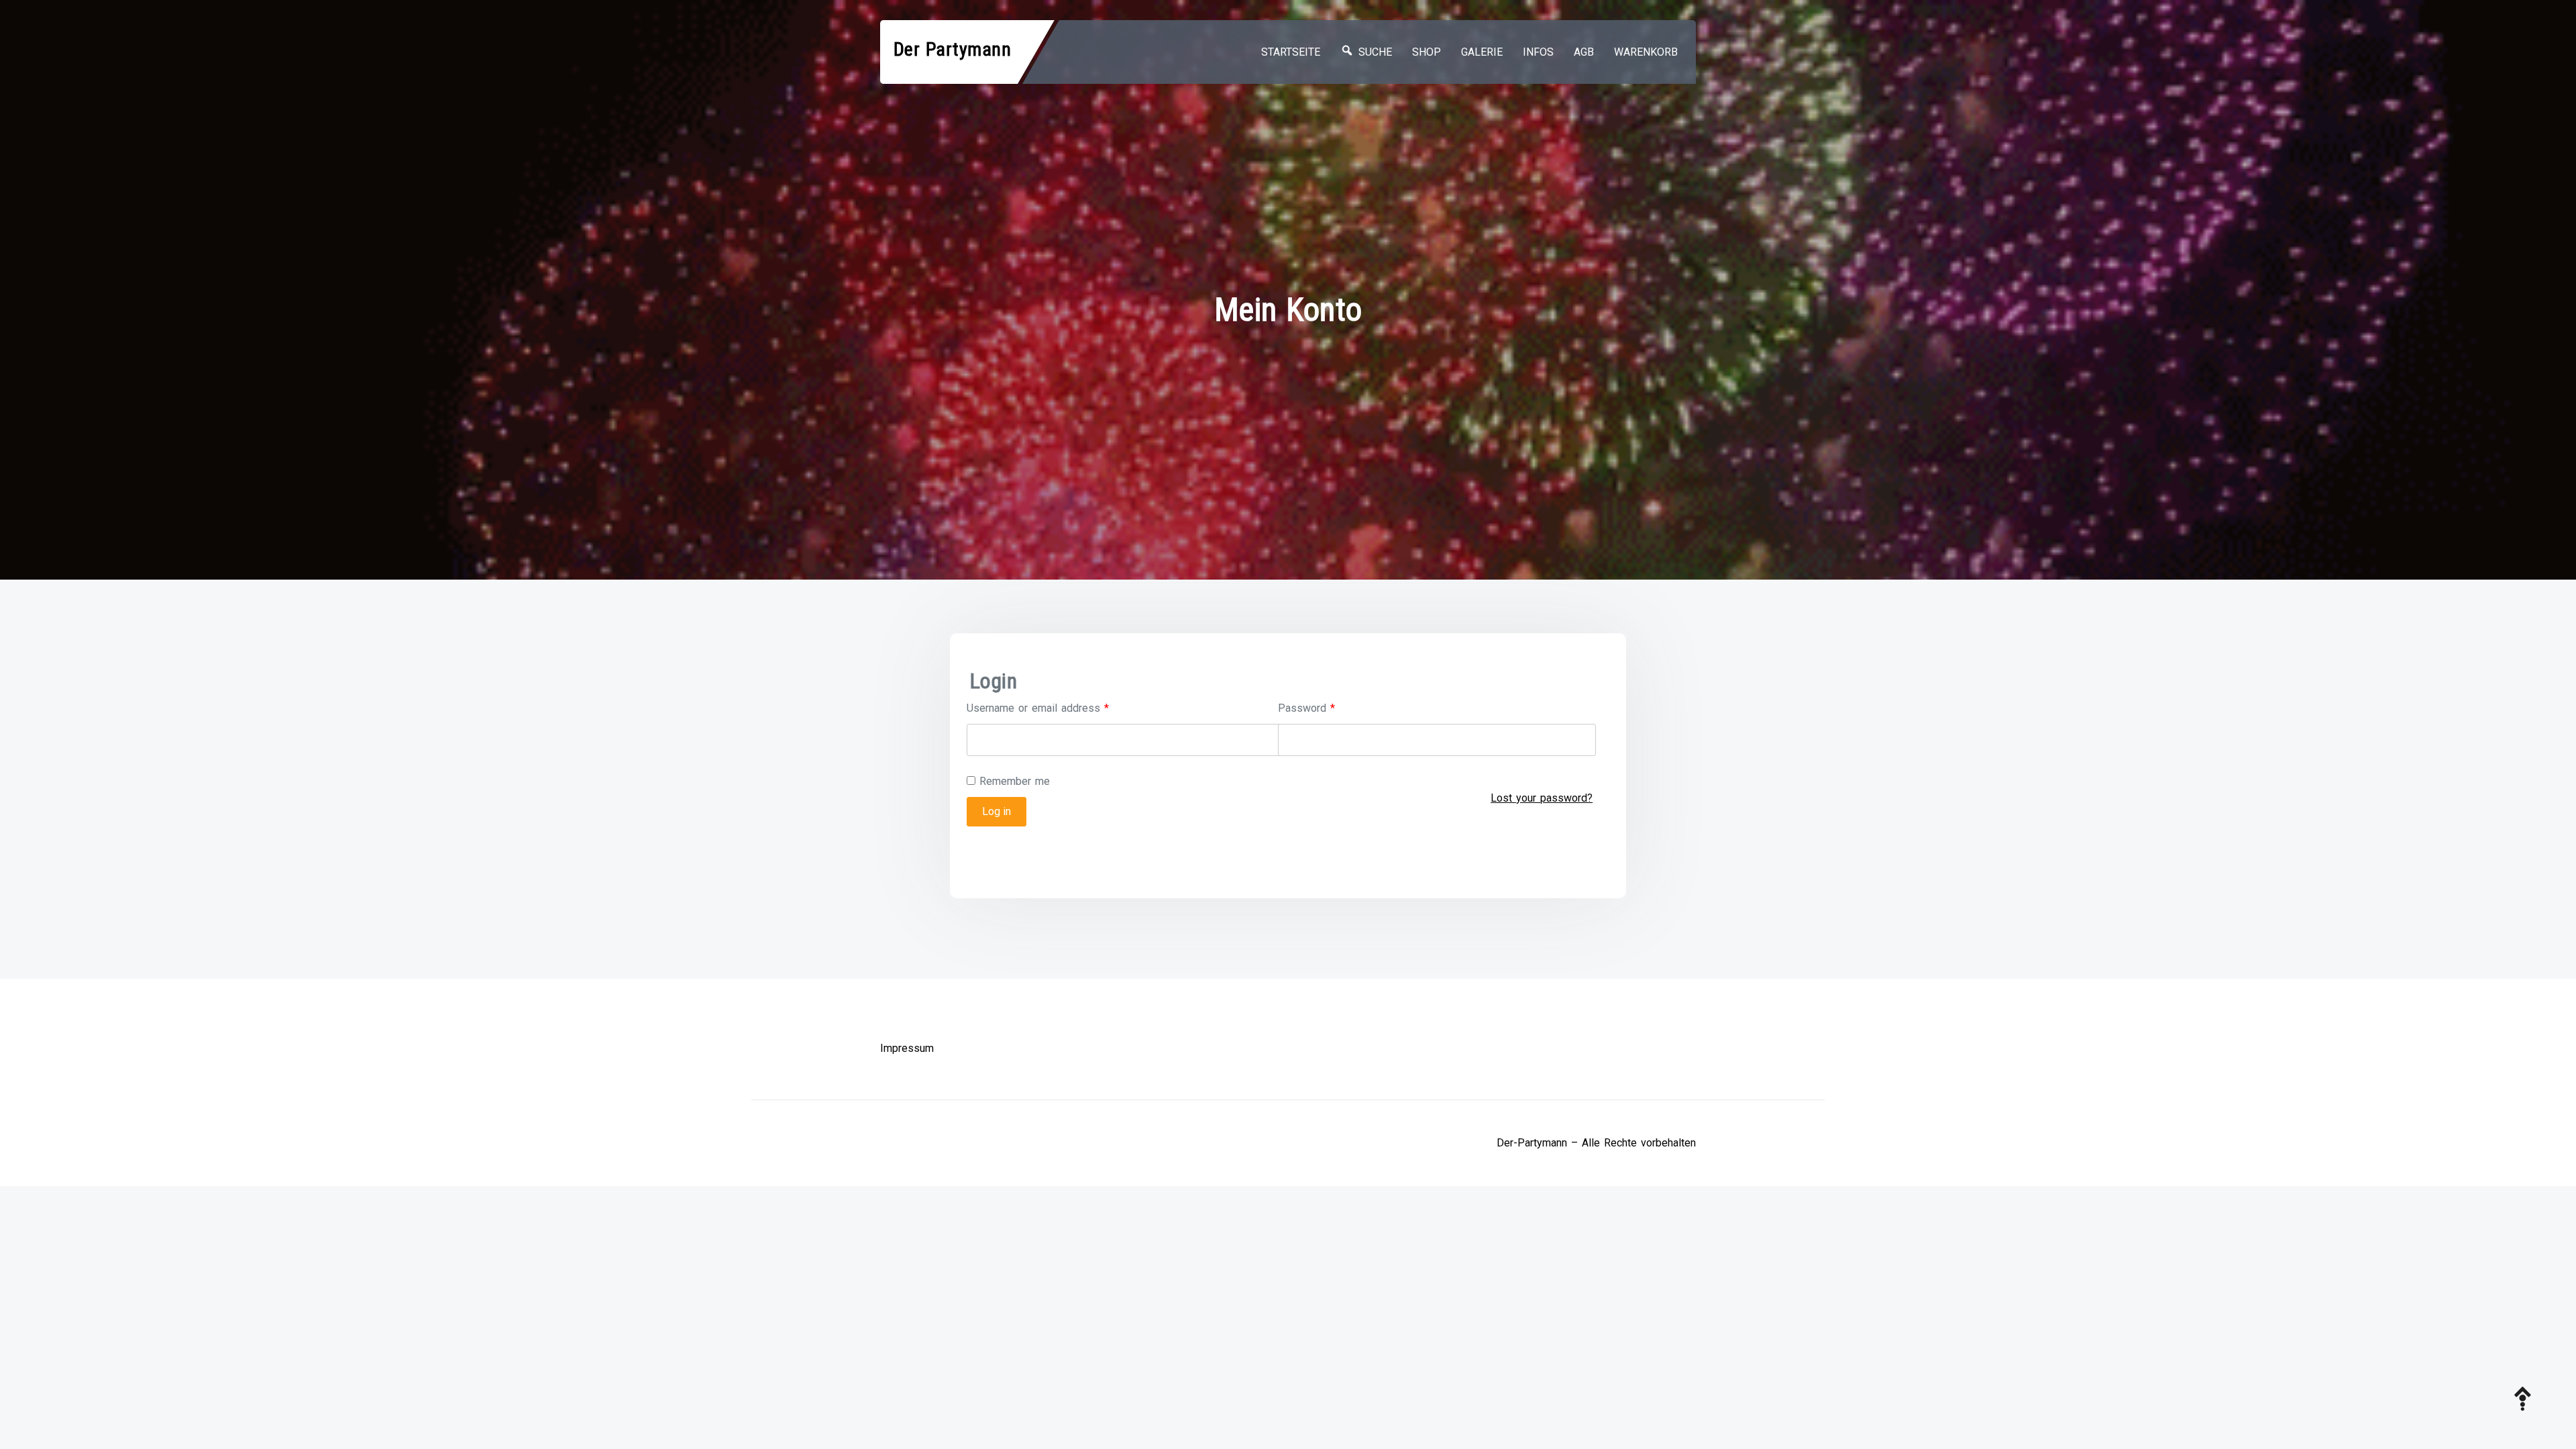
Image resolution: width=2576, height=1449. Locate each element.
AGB (1584, 52)
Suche (1373, 52)
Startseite (1291, 52)
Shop (1427, 52)
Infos (1538, 52)
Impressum (907, 1048)
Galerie (1482, 52)
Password (1306, 708)
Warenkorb (1646, 52)
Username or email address (1038, 708)
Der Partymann (953, 49)
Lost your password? (1542, 798)
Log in (997, 811)
